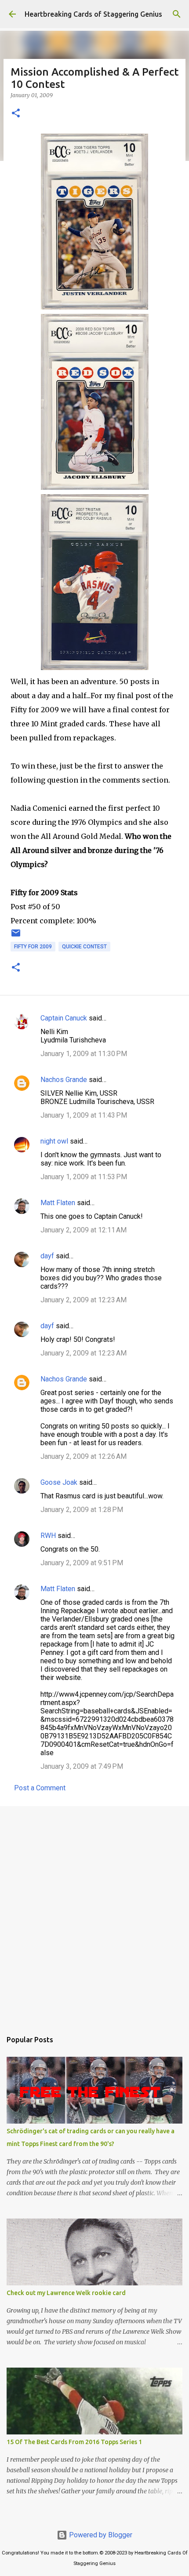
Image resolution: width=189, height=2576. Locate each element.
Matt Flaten (58, 1203)
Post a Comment (40, 1788)
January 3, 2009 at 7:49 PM (82, 1766)
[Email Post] (16, 936)
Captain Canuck (64, 1018)
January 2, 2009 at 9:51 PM (82, 1563)
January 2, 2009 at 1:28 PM (82, 1510)
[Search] (177, 14)
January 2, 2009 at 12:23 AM (84, 1300)
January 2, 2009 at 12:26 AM (84, 1456)
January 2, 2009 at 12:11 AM (84, 1230)
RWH (48, 1536)
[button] (16, 114)
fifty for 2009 (33, 947)
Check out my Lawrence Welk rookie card (66, 2293)
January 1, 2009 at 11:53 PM (84, 1177)
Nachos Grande (64, 1080)
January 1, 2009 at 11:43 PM (84, 1115)
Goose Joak (59, 1482)
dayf (47, 1256)
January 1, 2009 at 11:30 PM (84, 1054)
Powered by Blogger (100, 2535)
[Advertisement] (94, 1914)
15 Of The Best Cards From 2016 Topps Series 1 (74, 2442)
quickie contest (84, 947)
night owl (54, 1141)
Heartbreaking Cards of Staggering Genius (93, 14)
